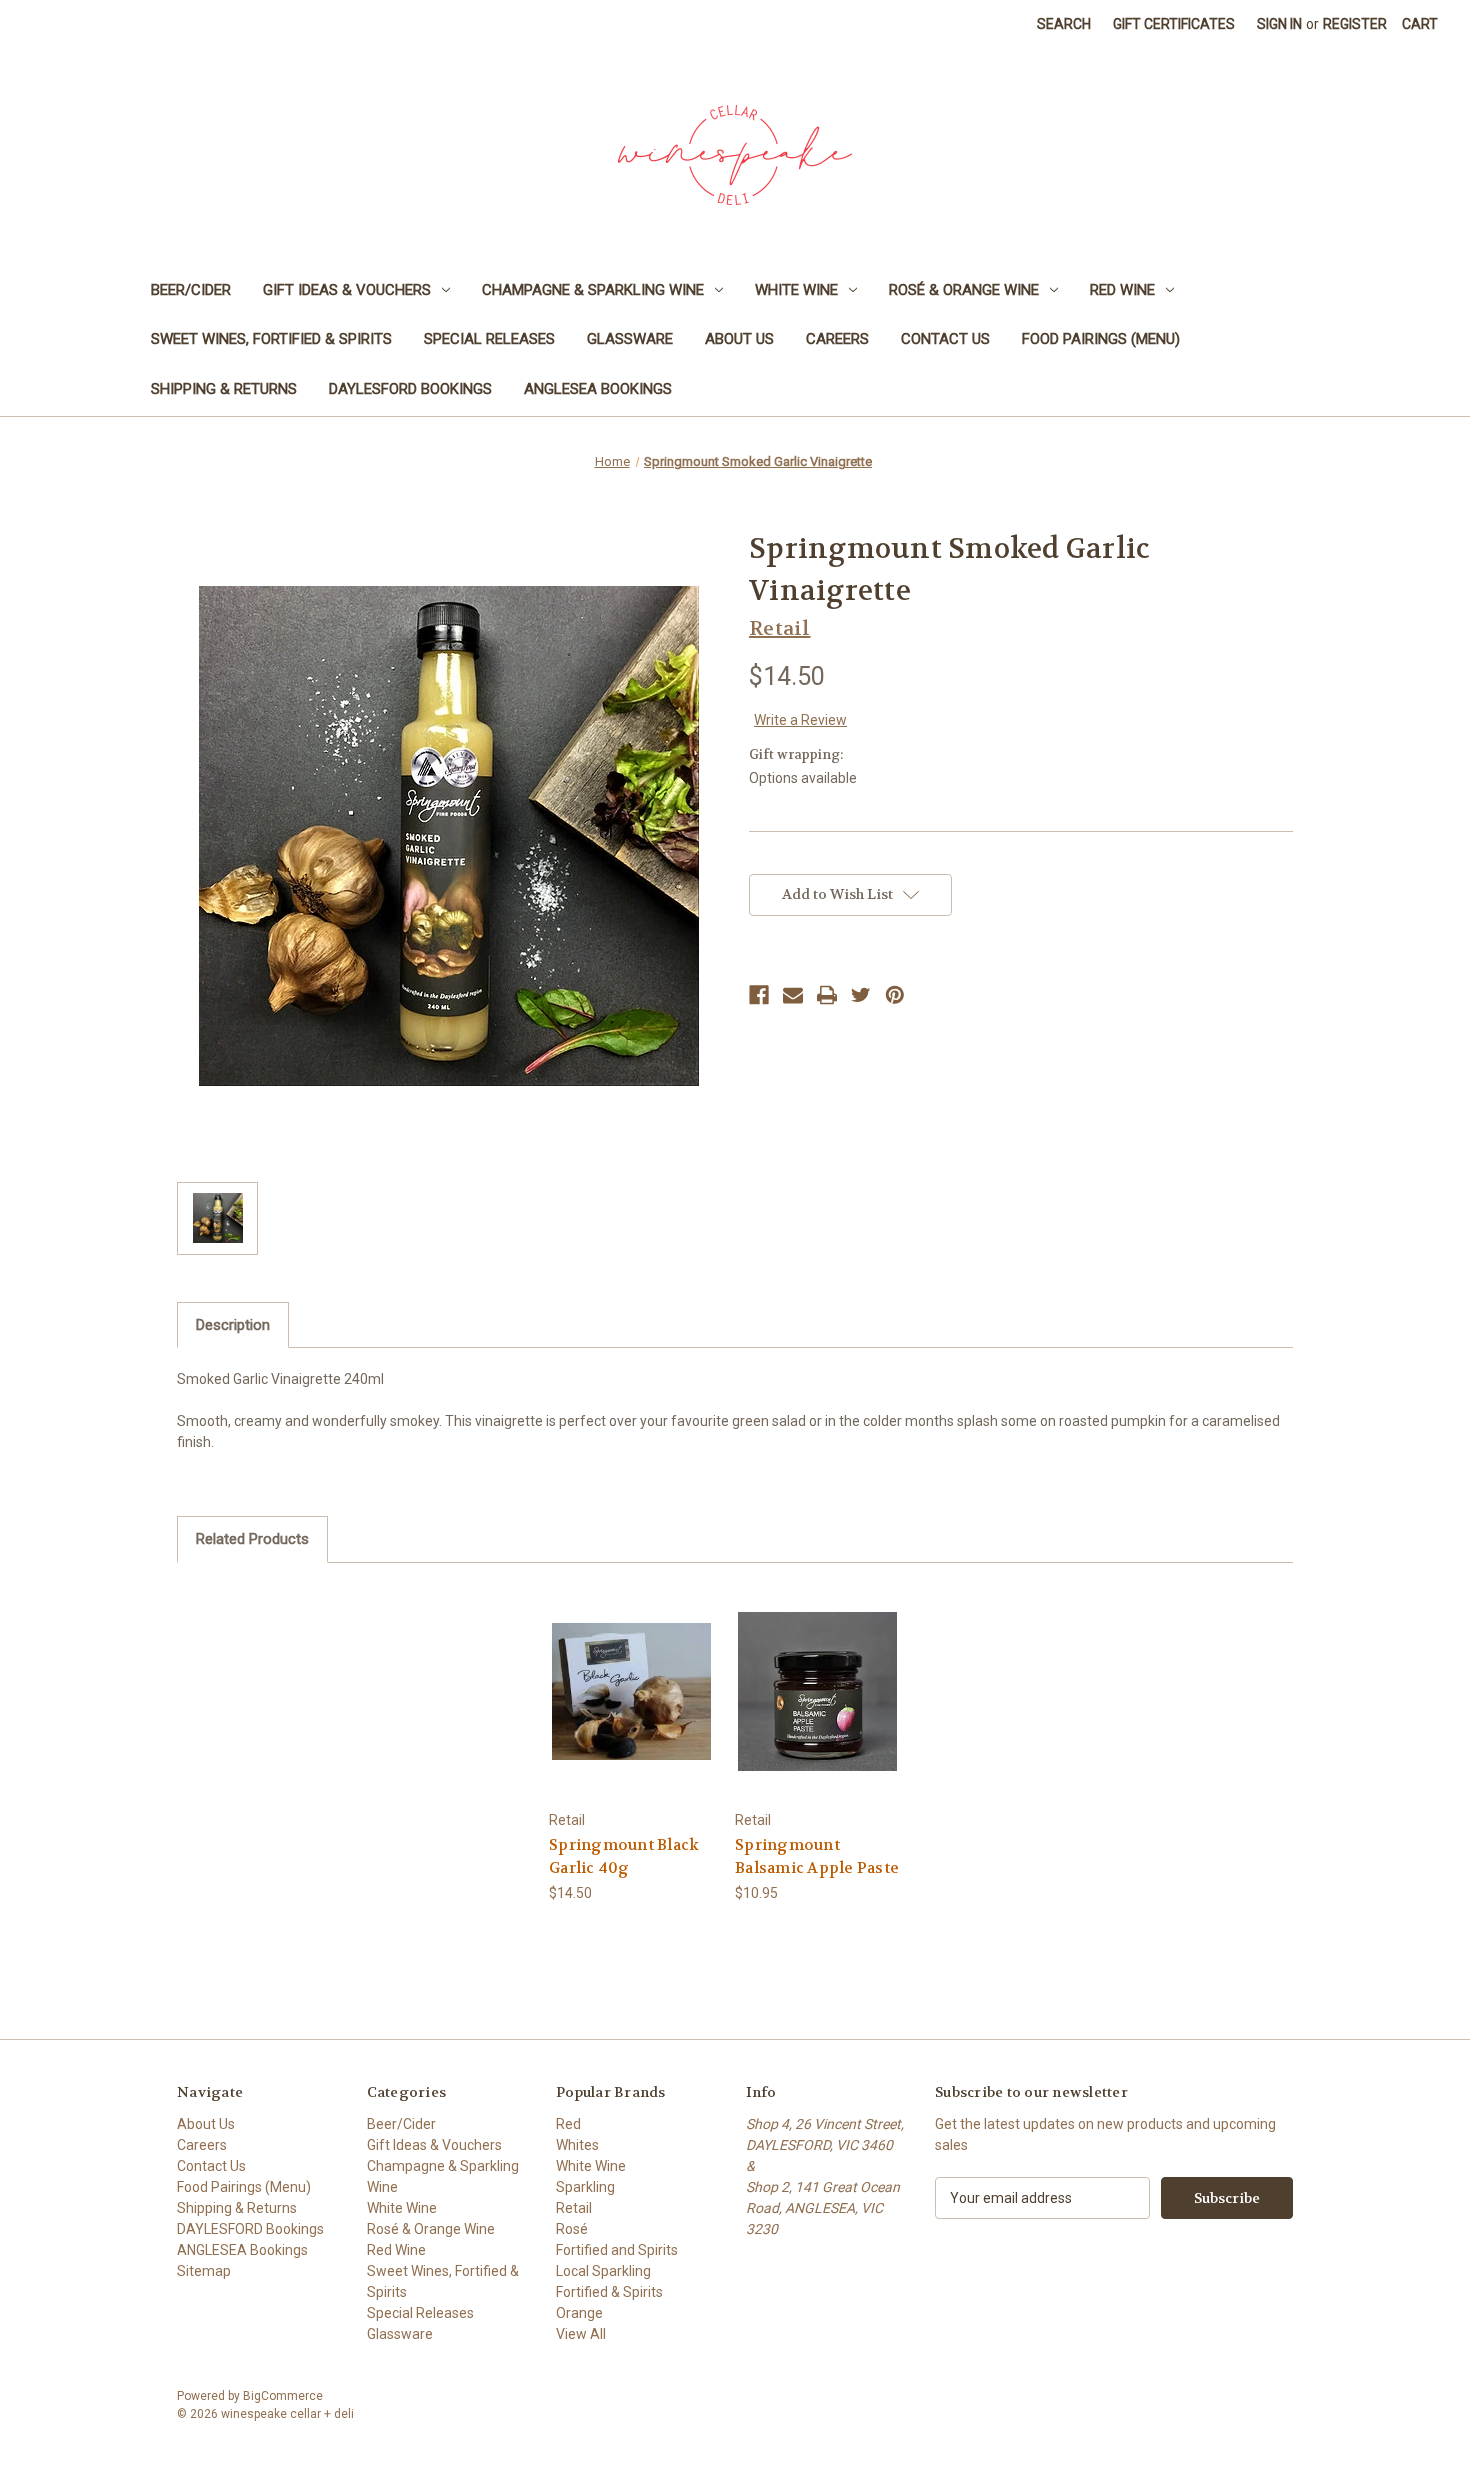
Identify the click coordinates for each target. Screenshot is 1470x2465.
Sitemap (204, 2271)
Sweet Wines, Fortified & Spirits (271, 339)
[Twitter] (861, 995)
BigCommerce (283, 2396)
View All (581, 2334)
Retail (574, 2208)
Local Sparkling (603, 2271)
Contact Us (945, 339)
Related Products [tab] (252, 1539)
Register (1355, 24)
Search (1064, 24)
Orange (579, 2313)
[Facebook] (759, 995)
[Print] (827, 995)
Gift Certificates (1174, 24)
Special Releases (489, 339)
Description (233, 1325)
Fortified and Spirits (617, 2250)
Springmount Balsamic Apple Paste (817, 1856)
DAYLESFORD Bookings (410, 389)
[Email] (793, 995)
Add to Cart (632, 1708)
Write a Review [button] (800, 720)
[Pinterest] (895, 995)
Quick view (631, 1673)
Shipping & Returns (224, 389)
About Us (739, 339)
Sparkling (585, 2187)
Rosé (572, 2229)
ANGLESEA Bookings (598, 389)
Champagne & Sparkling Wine (593, 290)
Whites (577, 2145)
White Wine (796, 290)
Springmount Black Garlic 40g (624, 1856)
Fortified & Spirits (609, 2292)
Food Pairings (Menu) (1101, 339)
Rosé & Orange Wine (964, 290)
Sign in (1279, 24)
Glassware (630, 339)
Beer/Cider (191, 290)
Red (568, 2124)
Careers (837, 339)
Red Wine (1122, 290)
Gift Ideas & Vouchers (347, 290)
